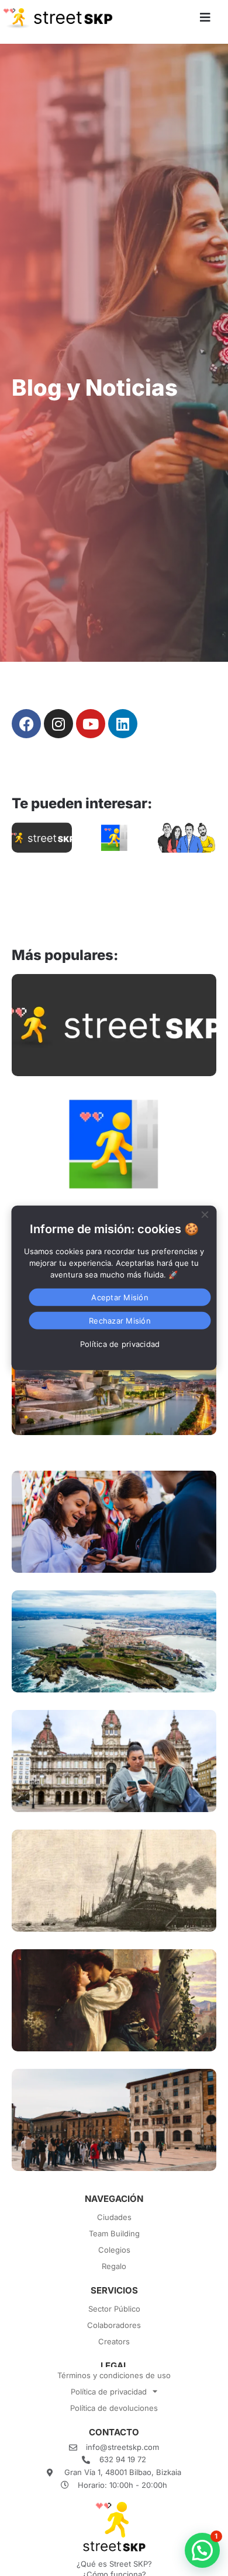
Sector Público (114, 2309)
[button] (202, 2550)
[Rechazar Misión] (205, 1213)
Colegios (114, 2250)
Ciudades (114, 2217)
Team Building (114, 2233)
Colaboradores (114, 2325)
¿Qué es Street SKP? (114, 2564)
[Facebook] (26, 724)
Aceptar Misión (120, 1297)
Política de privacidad (109, 2392)
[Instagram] (58, 724)
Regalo (114, 2266)
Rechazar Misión (120, 1321)
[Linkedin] (123, 724)
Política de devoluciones (114, 2408)
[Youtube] (91, 724)
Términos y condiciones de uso (114, 2375)
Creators (114, 2341)
